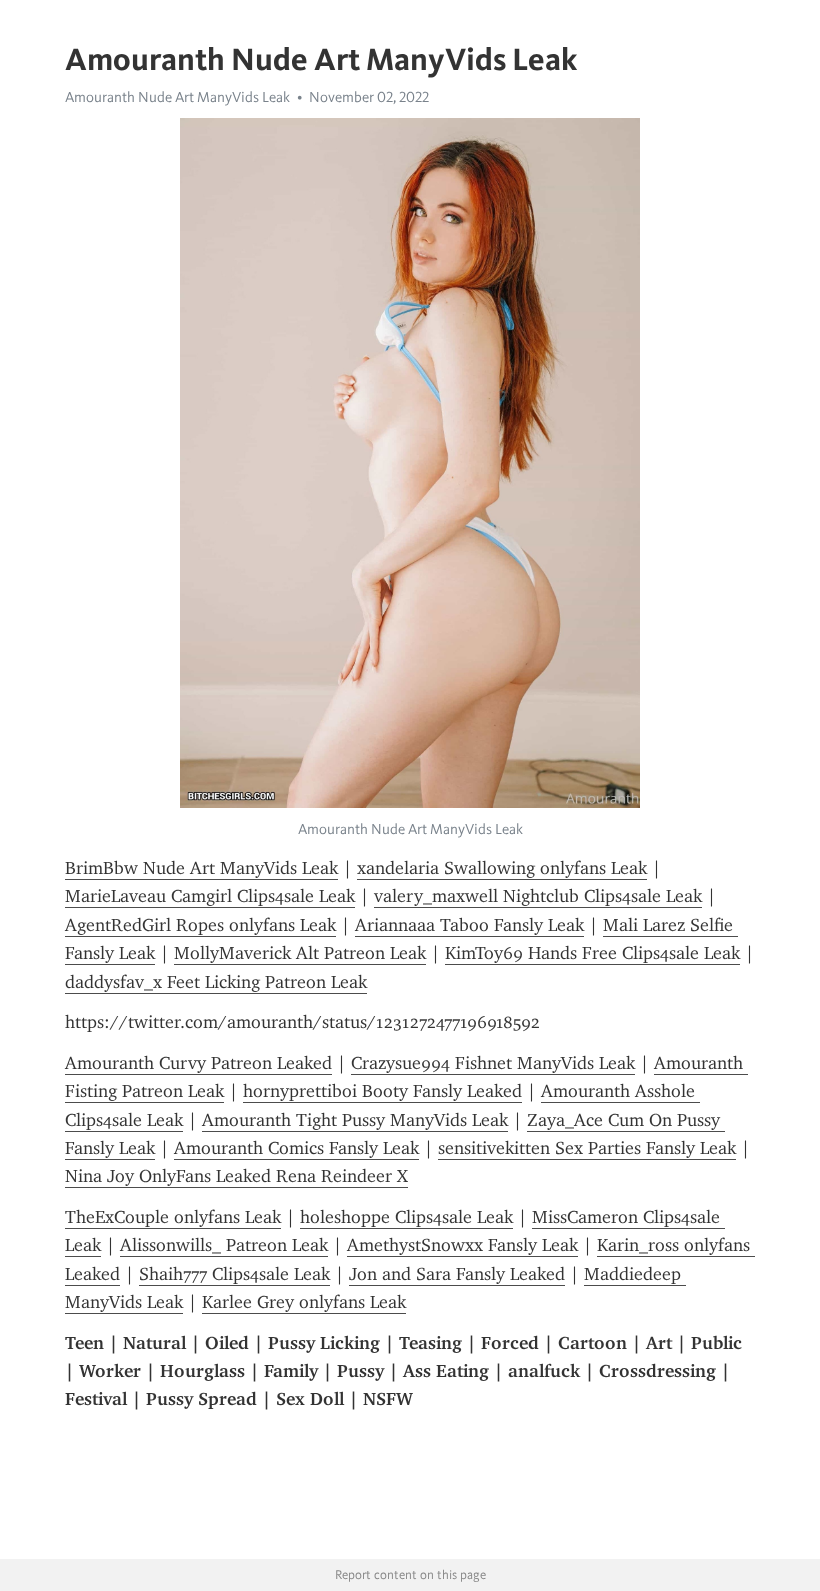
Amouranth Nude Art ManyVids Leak (177, 97)
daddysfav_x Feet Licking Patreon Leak (216, 982)
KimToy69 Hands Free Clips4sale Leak (592, 953)
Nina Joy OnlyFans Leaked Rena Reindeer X (236, 1176)
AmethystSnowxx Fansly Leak (462, 1245)
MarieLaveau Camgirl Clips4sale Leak (210, 896)
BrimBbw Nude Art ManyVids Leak (201, 868)
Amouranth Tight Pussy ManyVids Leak (355, 1120)
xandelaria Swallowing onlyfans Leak (502, 868)
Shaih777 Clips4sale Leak (234, 1274)
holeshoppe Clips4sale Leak (406, 1217)
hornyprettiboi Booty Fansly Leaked (382, 1091)
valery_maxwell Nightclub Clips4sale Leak (538, 896)
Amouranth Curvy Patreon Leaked (198, 1063)
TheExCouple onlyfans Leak (173, 1217)
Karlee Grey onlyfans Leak (304, 1302)
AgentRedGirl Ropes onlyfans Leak (200, 925)
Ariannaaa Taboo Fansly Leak (469, 925)
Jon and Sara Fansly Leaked (457, 1274)
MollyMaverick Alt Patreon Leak (300, 953)
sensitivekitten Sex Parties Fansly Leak (587, 1148)
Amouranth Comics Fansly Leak (296, 1148)
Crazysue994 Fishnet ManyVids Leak (493, 1063)
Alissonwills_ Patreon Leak (224, 1245)
